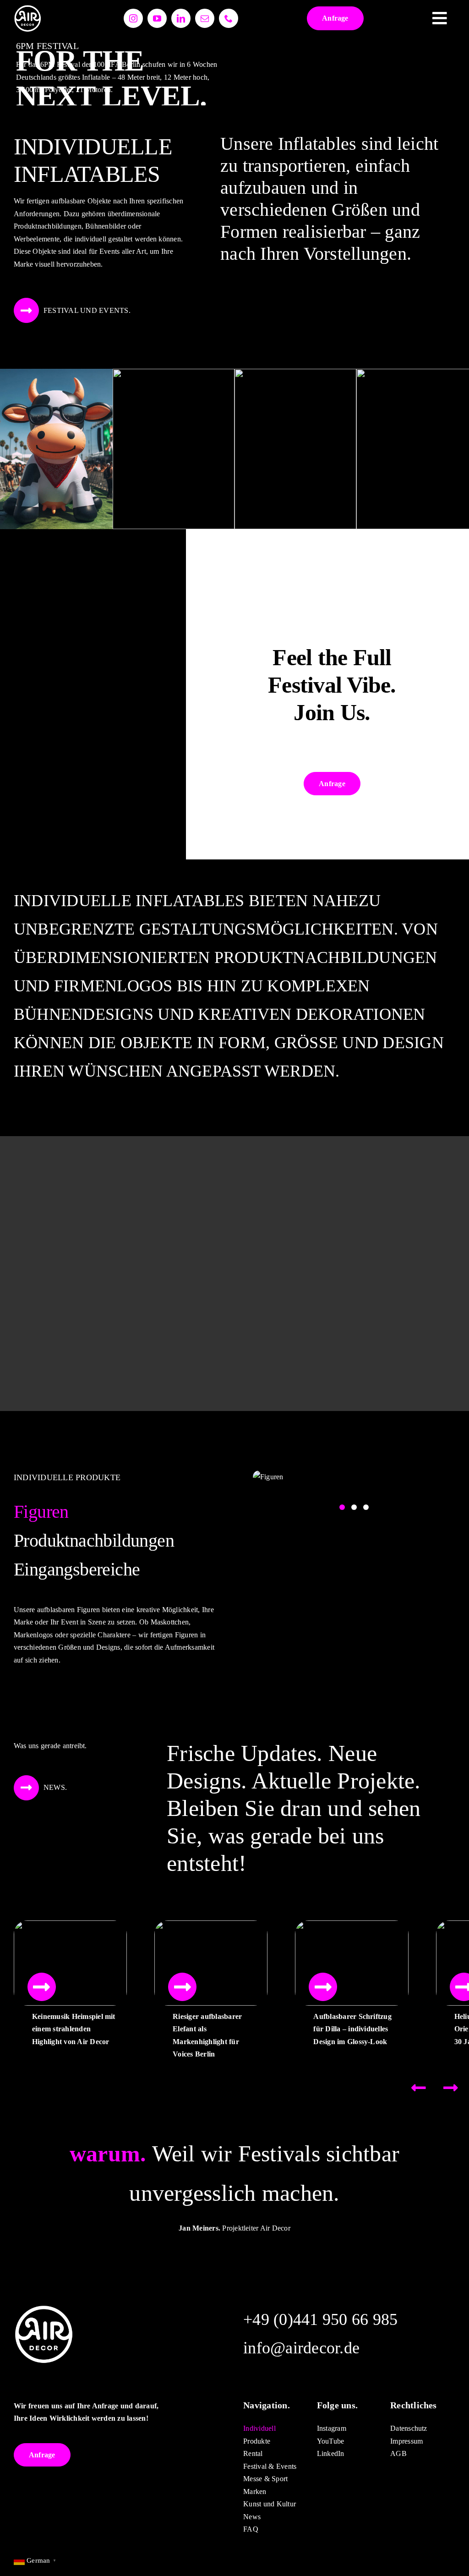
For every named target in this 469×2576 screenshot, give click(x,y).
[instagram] (133, 18)
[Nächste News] (451, 2088)
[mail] (205, 18)
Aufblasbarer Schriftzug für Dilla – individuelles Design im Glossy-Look (352, 2029)
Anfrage (335, 18)
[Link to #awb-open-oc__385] (440, 18)
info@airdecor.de (301, 2348)
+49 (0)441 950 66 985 (320, 2319)
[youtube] (157, 18)
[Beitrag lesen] (42, 1987)
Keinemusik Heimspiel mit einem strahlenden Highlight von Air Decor (74, 2029)
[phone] (229, 18)
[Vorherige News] (419, 2088)
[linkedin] (181, 18)
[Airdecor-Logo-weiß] (27, 8)
